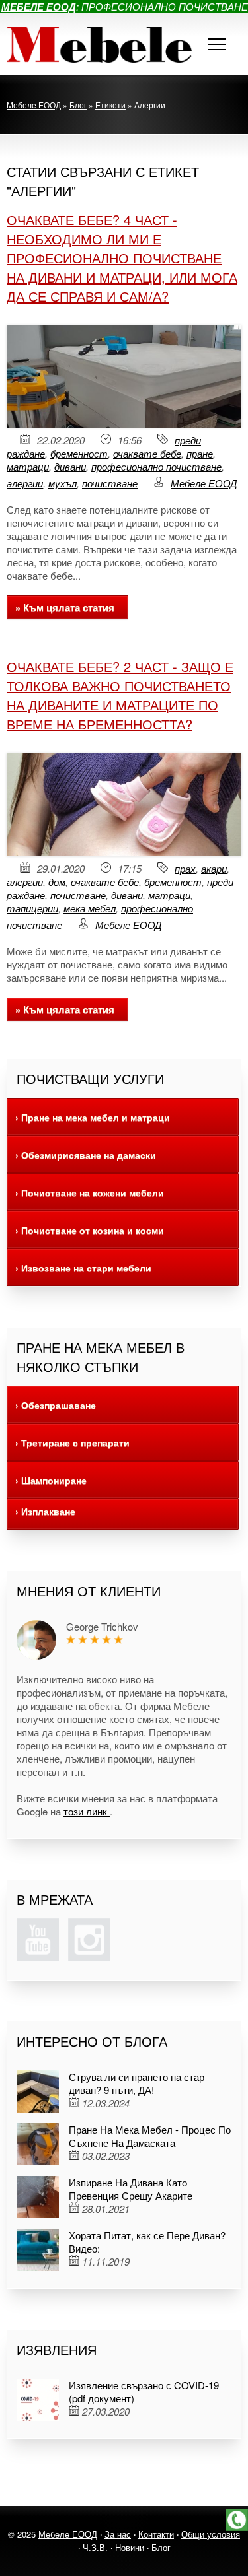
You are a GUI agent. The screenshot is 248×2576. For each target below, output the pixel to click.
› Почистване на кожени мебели (90, 1192)
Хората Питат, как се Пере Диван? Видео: (147, 2242)
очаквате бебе (147, 453)
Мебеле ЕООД (204, 483)
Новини (130, 2547)
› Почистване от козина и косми (90, 1230)
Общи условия (211, 2534)
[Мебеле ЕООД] (99, 44)
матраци (28, 466)
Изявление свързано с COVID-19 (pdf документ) (144, 2391)
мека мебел (90, 908)
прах (185, 868)
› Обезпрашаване (56, 1405)
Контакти (156, 2534)
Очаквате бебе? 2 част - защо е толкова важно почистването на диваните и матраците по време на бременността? (120, 695)
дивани (70, 466)
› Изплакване (45, 1511)
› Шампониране (51, 1480)
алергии (25, 483)
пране (200, 453)
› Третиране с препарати (72, 1442)
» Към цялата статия (65, 607)
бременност (79, 453)
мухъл (62, 483)
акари (214, 868)
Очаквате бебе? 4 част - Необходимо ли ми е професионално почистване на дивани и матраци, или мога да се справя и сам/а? (122, 258)
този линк (87, 1811)
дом (57, 882)
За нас (118, 2534)
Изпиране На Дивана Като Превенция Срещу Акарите (131, 2189)
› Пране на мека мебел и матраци (93, 1117)
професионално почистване (156, 466)
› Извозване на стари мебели (83, 1268)
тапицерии (32, 908)
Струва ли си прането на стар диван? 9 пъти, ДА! (137, 2083)
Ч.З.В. (95, 2547)
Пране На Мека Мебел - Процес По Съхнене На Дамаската (150, 2136)
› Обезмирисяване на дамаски (86, 1155)
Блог (161, 2547)
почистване (110, 483)
